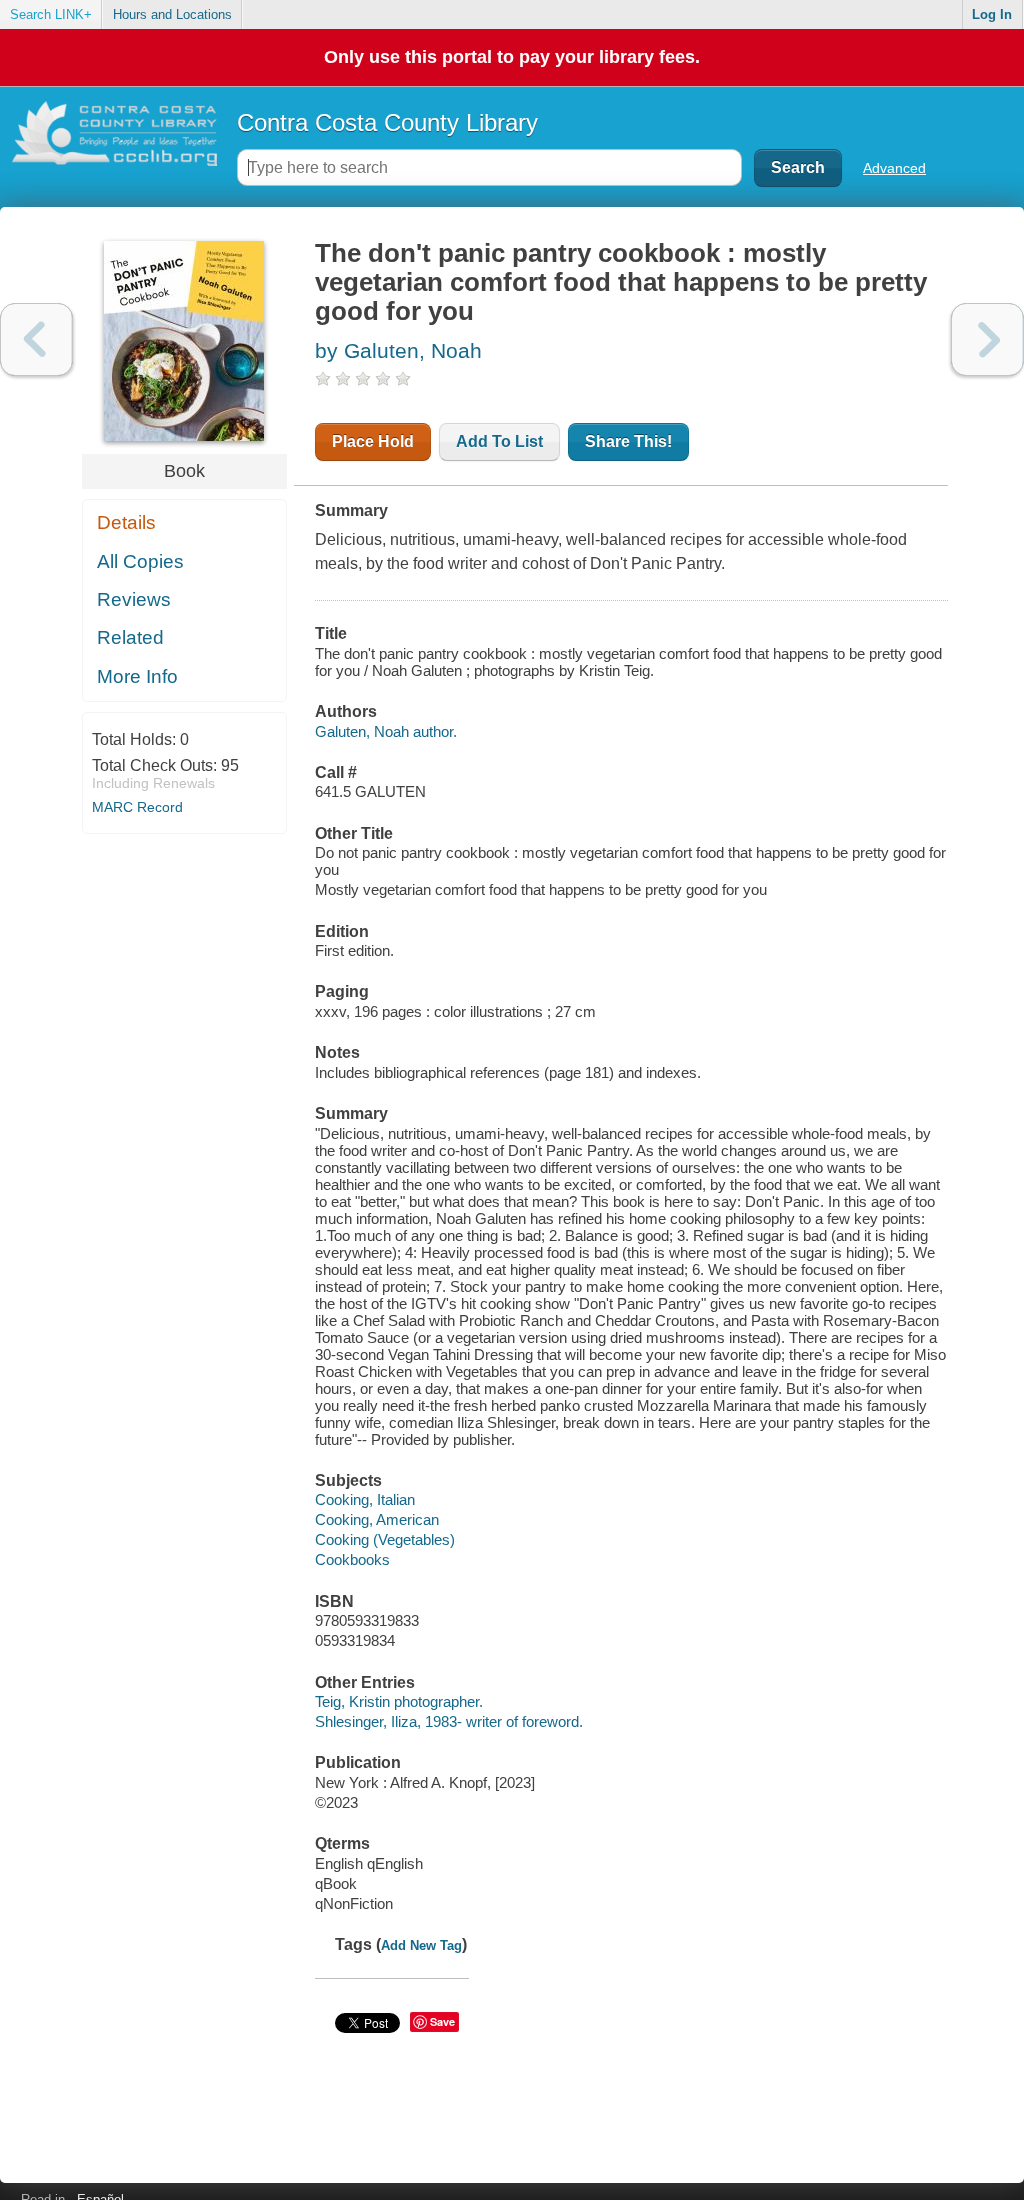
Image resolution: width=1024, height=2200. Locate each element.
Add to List (499, 441)
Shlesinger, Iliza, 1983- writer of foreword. (449, 1721)
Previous (36, 339)
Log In (992, 14)
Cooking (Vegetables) (385, 1539)
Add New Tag (421, 1945)
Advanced (894, 168)
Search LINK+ (51, 14)
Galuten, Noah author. (386, 731)
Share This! (628, 441)
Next (987, 339)
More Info (137, 676)
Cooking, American (377, 1519)
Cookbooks (352, 1559)
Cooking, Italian (365, 1499)
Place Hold (373, 441)
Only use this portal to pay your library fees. (512, 57)
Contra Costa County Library (387, 122)
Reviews (134, 599)
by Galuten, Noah (398, 350)
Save (442, 2021)
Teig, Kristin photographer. (399, 1701)
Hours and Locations (172, 14)
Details (126, 522)
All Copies (140, 561)
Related (130, 637)
